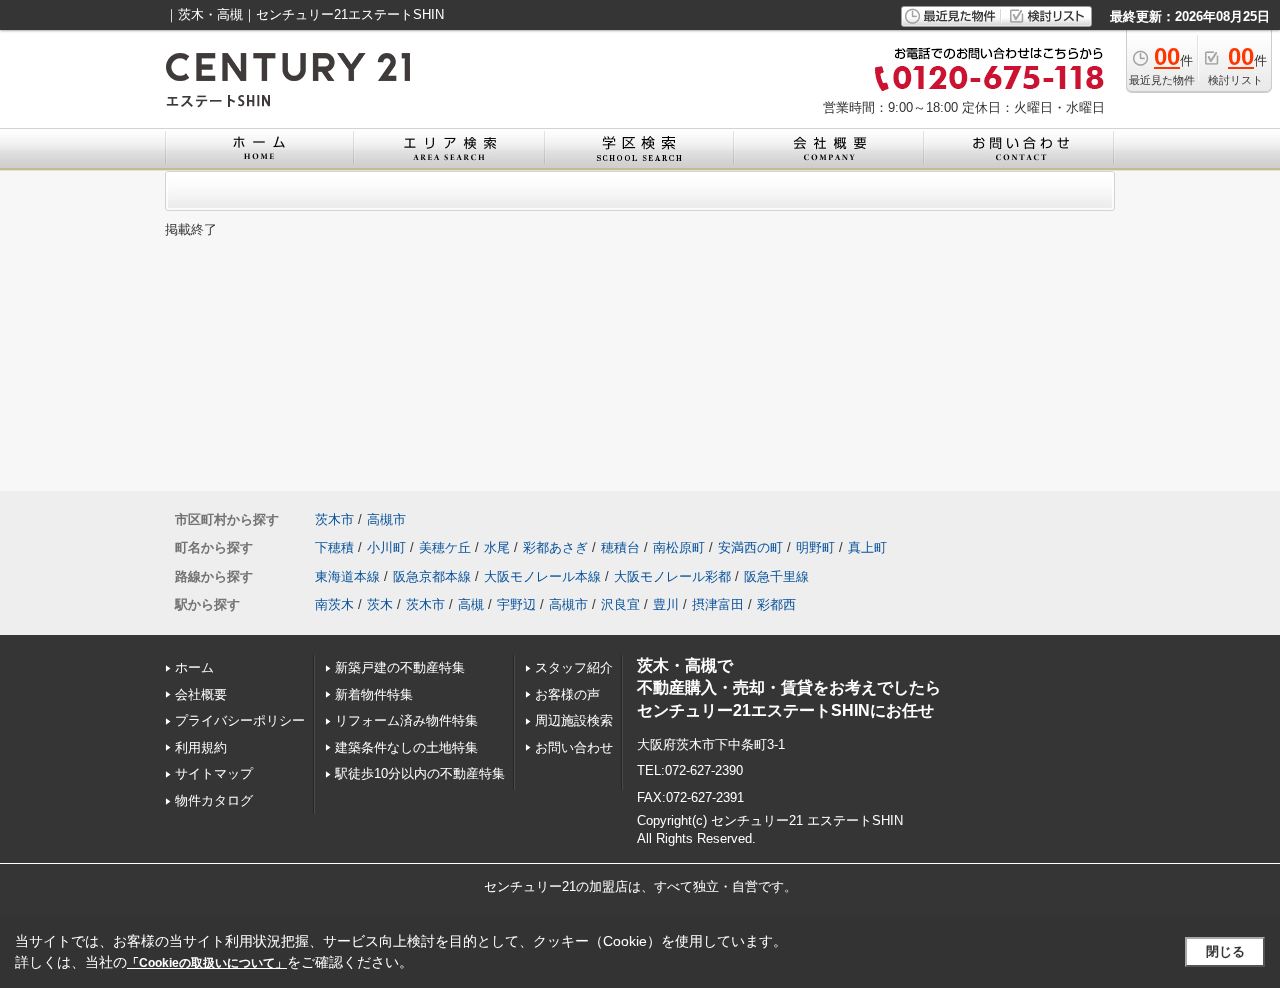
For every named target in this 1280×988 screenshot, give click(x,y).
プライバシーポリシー (240, 720)
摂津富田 (718, 604)
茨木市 (334, 519)
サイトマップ (214, 773)
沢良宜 (620, 604)
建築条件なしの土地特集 (406, 747)
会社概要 (201, 694)
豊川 (666, 604)
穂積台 (620, 547)
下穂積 (334, 547)
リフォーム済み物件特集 (406, 720)
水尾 (497, 547)
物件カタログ (214, 800)
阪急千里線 (776, 576)
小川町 (386, 547)
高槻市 (386, 519)
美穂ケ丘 (445, 547)
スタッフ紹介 (574, 667)
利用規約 (201, 747)
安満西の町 (750, 547)
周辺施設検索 (574, 720)
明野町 (815, 547)
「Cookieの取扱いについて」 (207, 963)
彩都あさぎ (555, 547)
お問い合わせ (574, 747)
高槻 (471, 604)
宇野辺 (516, 604)
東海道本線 (347, 576)
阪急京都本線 (432, 576)
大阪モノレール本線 (542, 576)
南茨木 (334, 604)
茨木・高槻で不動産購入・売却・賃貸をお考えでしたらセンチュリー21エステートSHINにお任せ (789, 688)
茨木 (380, 604)
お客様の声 (567, 694)
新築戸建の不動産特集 (400, 667)
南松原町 (679, 547)
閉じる (1225, 951)
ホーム (194, 667)
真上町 (867, 547)
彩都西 (776, 604)
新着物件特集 (374, 694)
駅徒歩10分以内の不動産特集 (420, 773)
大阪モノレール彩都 (672, 576)
